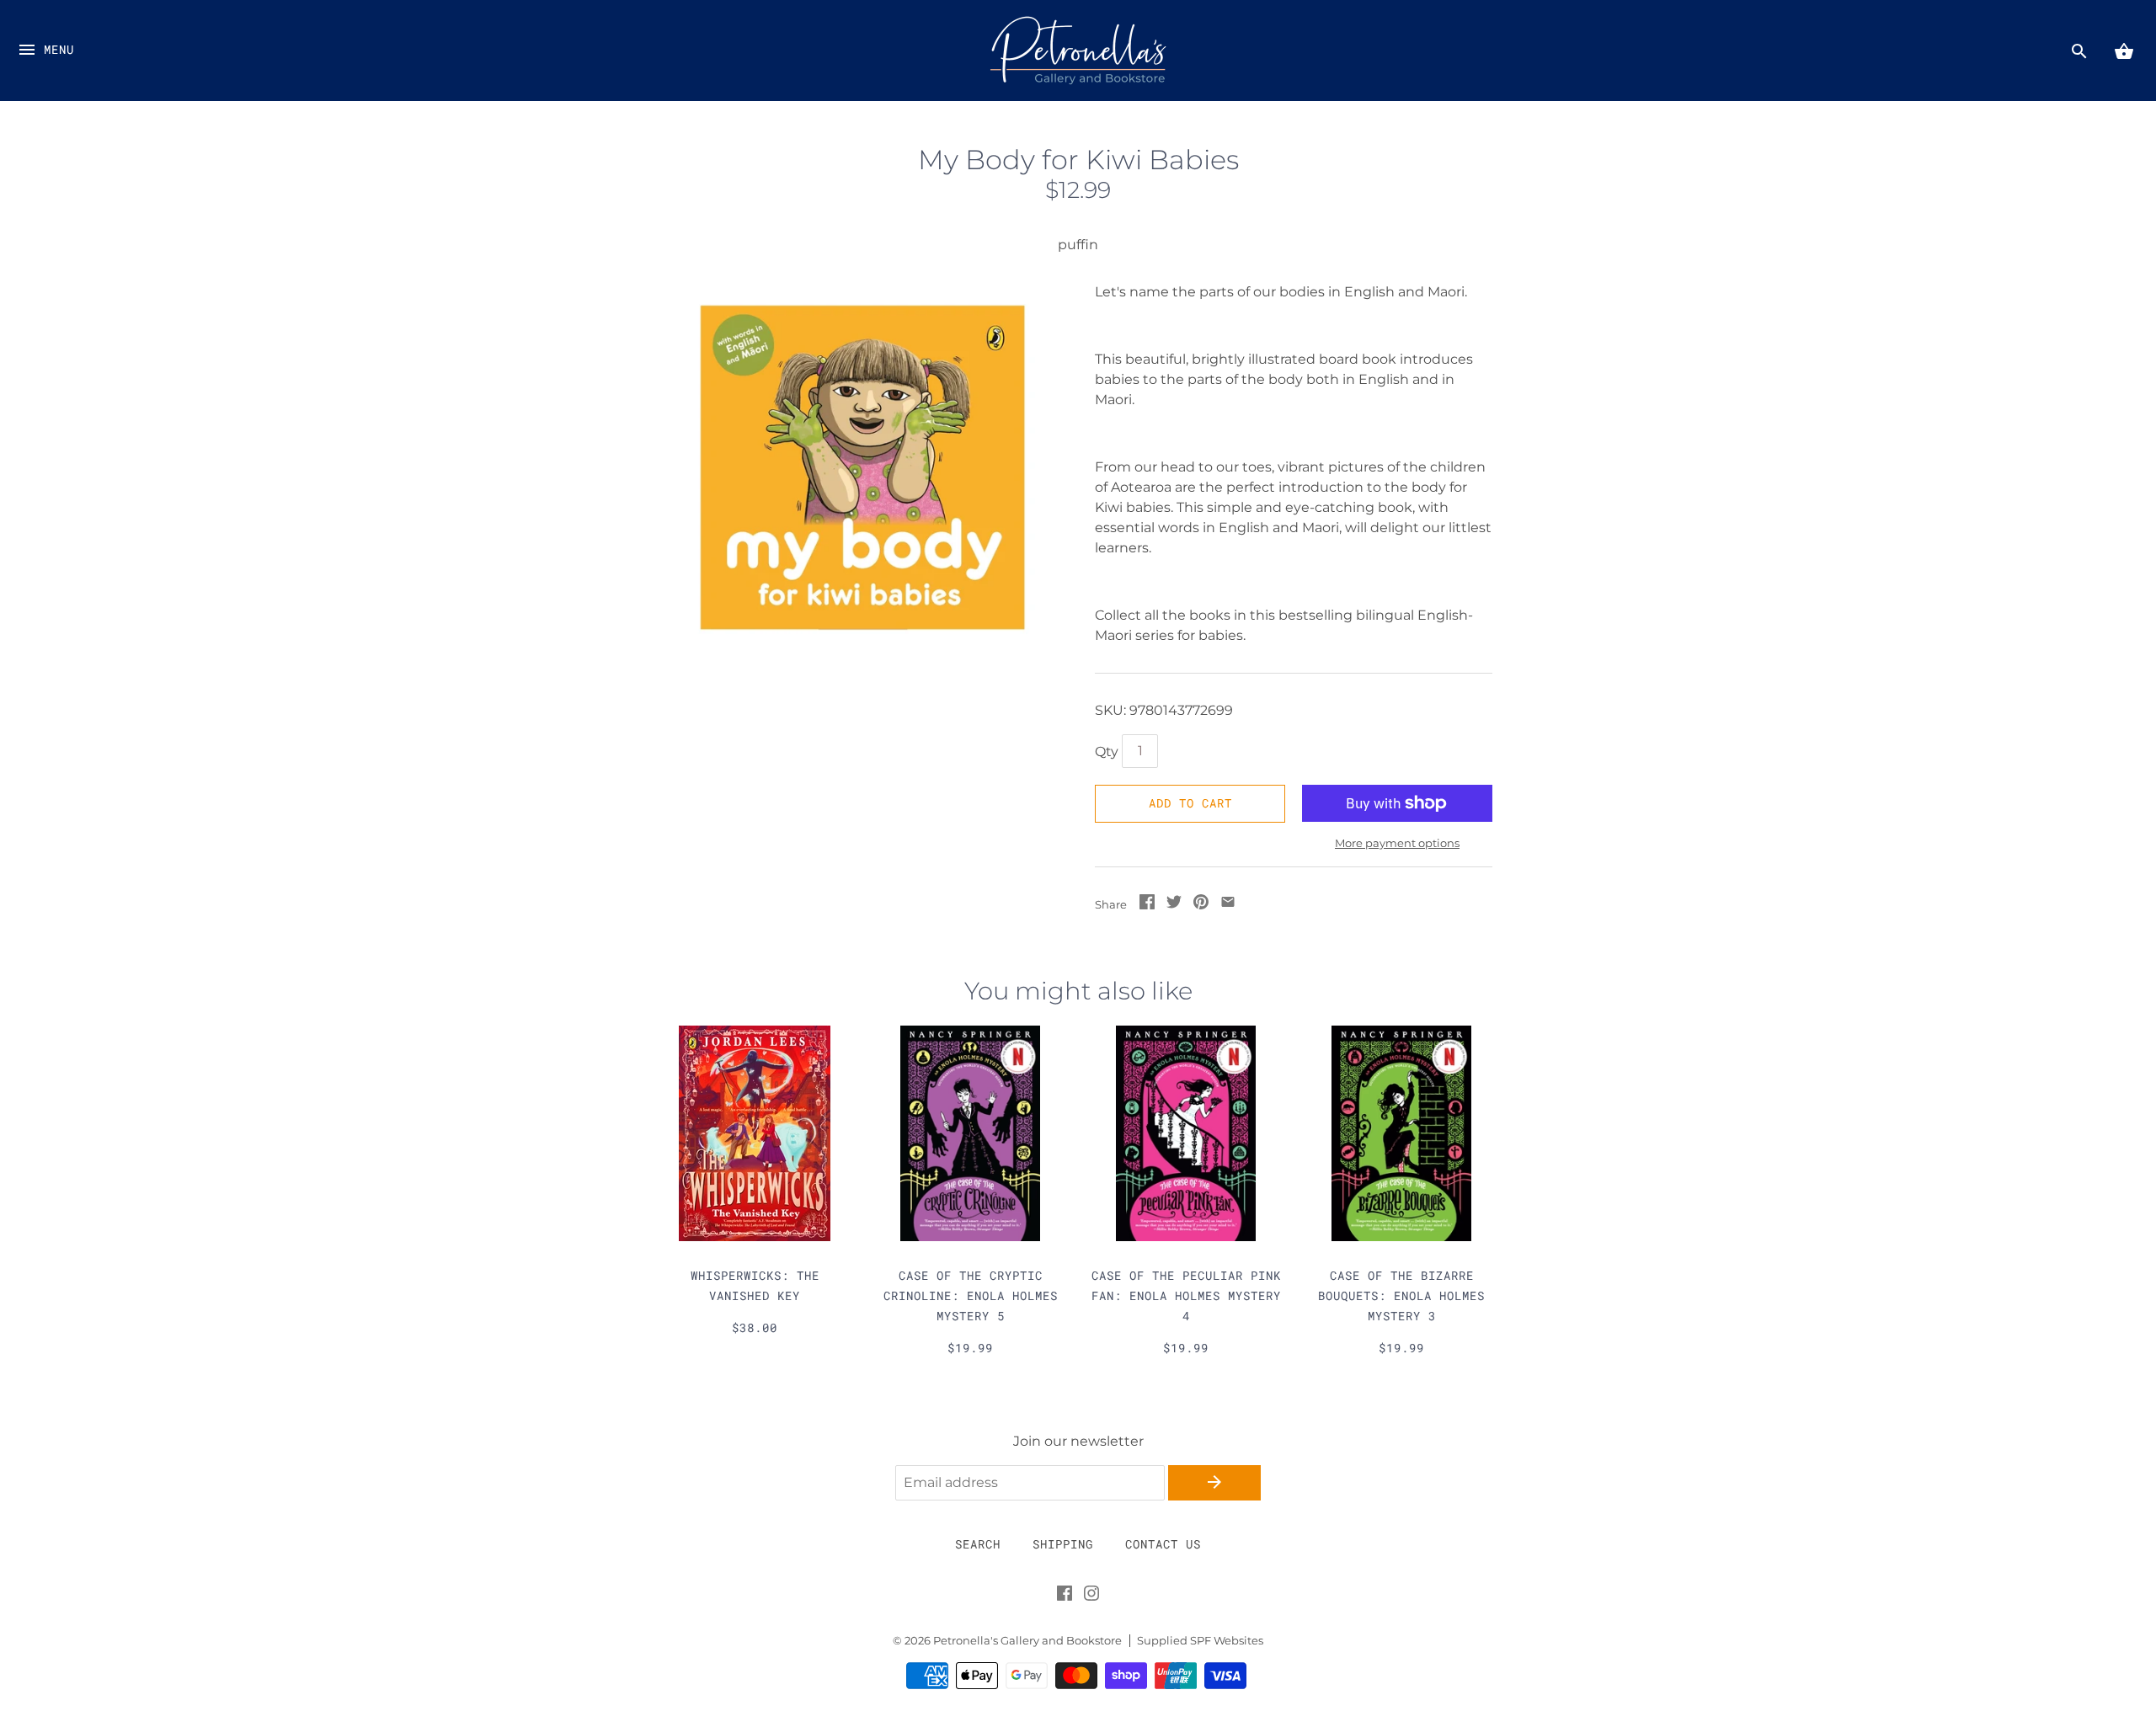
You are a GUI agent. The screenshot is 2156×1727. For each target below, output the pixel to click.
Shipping (1063, 1544)
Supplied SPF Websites (1200, 1641)
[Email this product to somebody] (1228, 905)
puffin (1078, 245)
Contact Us (1163, 1544)
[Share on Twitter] (1174, 905)
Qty (1107, 752)
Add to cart (1190, 803)
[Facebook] (1065, 1596)
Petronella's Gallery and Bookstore (1027, 1641)
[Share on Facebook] (1147, 905)
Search (978, 1544)
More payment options (1397, 843)
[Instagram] (1091, 1596)
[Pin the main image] (1201, 905)
